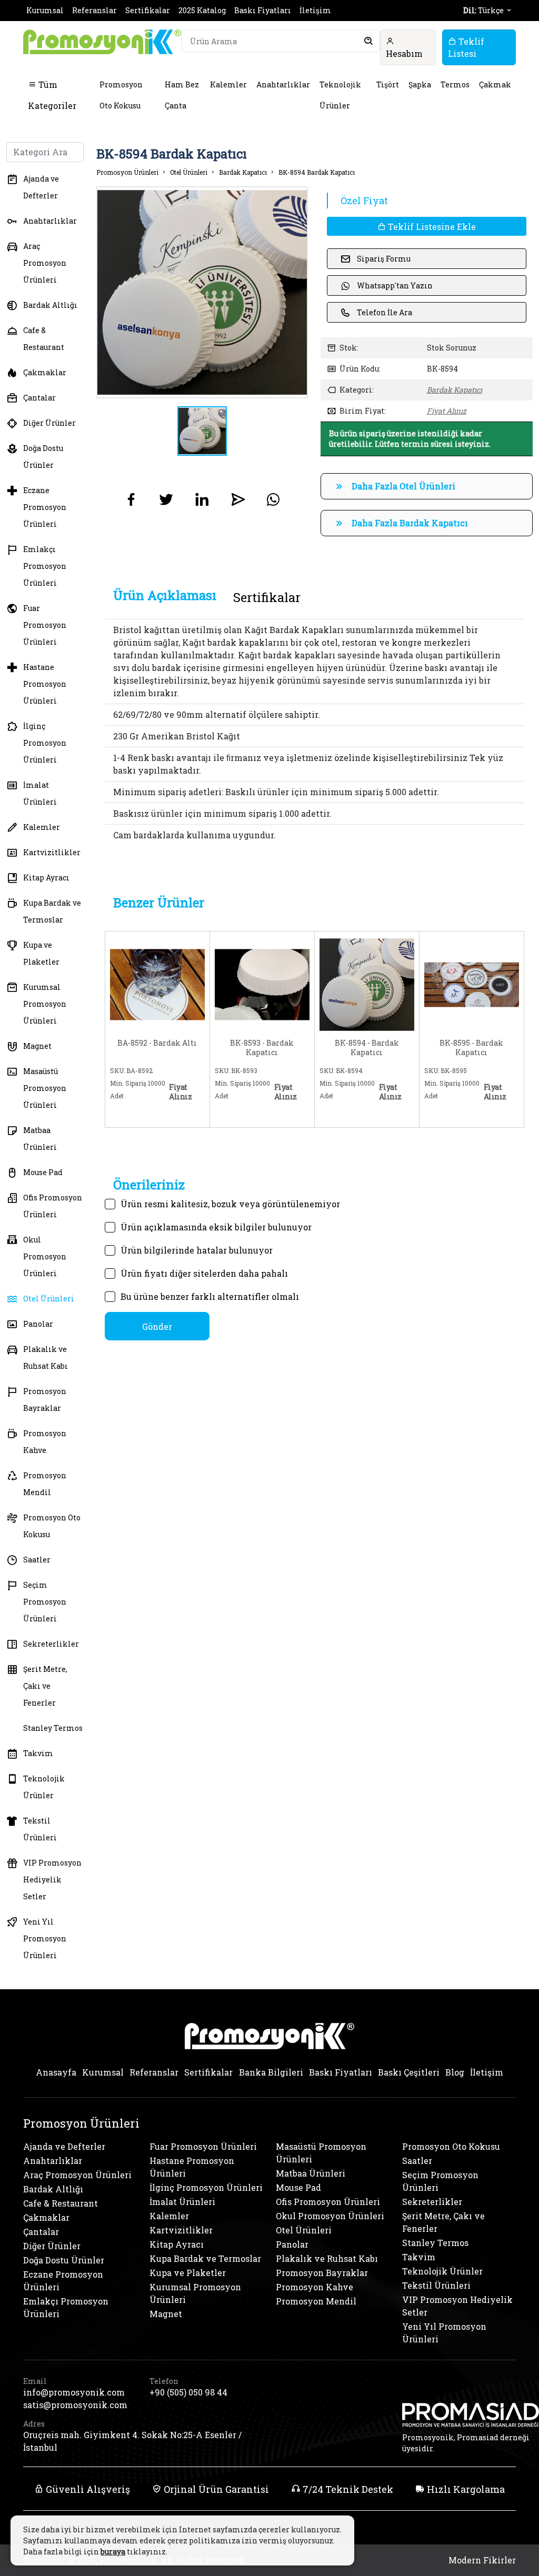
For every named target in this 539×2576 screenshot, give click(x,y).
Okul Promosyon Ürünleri (45, 1256)
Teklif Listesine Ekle (431, 227)
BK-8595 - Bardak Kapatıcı (471, 1048)
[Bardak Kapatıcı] (262, 983)
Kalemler (228, 84)
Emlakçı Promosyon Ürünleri (45, 566)
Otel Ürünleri (49, 1299)
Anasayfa (56, 2072)
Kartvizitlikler (52, 852)
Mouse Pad (43, 1172)
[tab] (165, 595)
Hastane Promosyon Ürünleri (45, 684)
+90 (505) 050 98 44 (188, 2392)
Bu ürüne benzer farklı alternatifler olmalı (210, 1296)
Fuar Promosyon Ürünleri (45, 625)
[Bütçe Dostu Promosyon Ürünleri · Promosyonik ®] (102, 42)
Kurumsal (45, 10)
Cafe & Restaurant (44, 339)
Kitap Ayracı (46, 878)
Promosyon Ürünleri (127, 172)
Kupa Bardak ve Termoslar (52, 911)
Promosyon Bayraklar (45, 1400)
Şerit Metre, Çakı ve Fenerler (45, 1686)
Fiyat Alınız (447, 411)
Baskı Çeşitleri (409, 2072)
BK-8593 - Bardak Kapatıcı (262, 1048)
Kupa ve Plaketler (41, 953)
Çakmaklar (45, 372)
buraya (113, 2552)
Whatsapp (182, 1113)
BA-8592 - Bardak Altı (157, 1043)
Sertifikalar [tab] (267, 597)
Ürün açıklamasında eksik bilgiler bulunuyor (216, 1227)
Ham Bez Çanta (182, 95)
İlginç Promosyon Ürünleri (45, 743)
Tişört (388, 84)
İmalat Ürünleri (40, 793)
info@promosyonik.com (74, 2392)
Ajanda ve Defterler (41, 187)
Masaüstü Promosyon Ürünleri (45, 1088)
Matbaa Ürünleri (40, 1139)
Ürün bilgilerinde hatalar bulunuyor (197, 1250)
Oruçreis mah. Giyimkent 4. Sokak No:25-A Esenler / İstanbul (132, 2441)
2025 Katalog (202, 10)
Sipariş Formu (384, 259)
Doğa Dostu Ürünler (43, 457)
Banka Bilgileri (271, 2072)
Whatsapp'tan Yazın (395, 285)
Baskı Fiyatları (263, 10)
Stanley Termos (53, 1728)
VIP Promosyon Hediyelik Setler (52, 1880)
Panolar (38, 1324)
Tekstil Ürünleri (40, 1829)
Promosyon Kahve (45, 1442)
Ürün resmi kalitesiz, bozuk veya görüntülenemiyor (230, 1204)
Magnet (37, 1046)
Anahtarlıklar (283, 84)
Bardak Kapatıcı (243, 172)
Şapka (420, 84)
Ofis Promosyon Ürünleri (53, 1206)
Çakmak (495, 84)
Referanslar (94, 10)
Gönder (157, 1326)
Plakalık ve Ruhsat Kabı (46, 1357)
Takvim (38, 1753)
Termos (455, 84)
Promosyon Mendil (45, 1484)
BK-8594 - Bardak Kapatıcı (367, 1048)
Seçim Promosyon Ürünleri (45, 1602)
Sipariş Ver (137, 1115)
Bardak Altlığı (50, 305)
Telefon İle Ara (385, 312)
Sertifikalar (148, 10)
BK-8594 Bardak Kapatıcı (317, 172)
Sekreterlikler (51, 1644)
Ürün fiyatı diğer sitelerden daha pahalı (204, 1273)
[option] (202, 292)
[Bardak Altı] (157, 983)
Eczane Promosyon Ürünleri (45, 507)
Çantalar (39, 398)
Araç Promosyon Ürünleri (45, 263)
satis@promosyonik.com (75, 2405)
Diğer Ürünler (49, 423)
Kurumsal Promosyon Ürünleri (45, 1004)
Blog (455, 2072)
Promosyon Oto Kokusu (121, 95)
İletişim (315, 10)
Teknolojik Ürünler (340, 95)
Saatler (37, 1560)
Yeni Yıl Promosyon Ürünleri (45, 1938)
